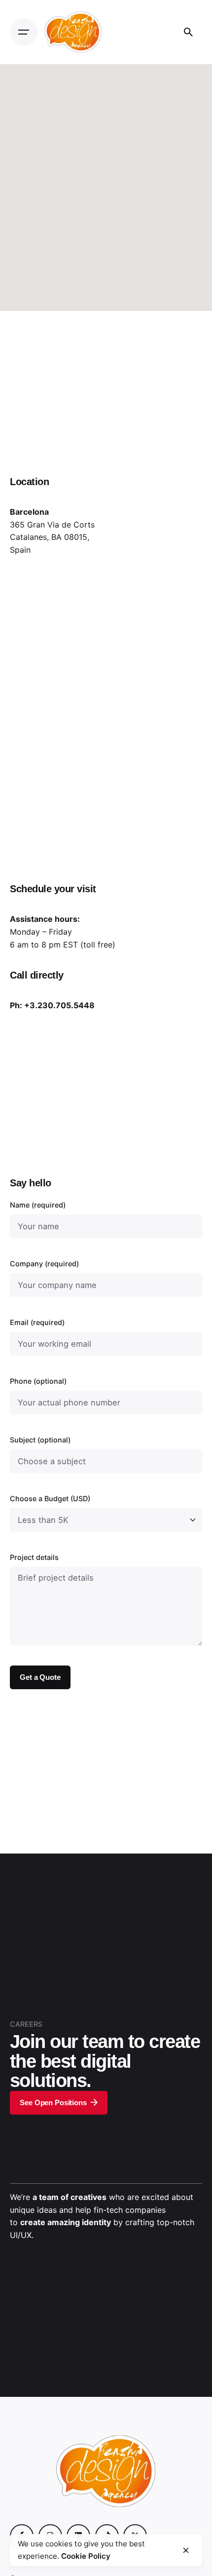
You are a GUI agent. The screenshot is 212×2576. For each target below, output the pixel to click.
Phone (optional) (38, 1381)
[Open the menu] (24, 32)
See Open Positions (53, 2102)
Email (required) (37, 1322)
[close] (186, 2550)
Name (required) (38, 1205)
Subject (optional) (40, 1440)
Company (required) (44, 1264)
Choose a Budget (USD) (50, 1498)
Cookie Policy (86, 2556)
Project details (34, 1557)
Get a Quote (40, 1677)
